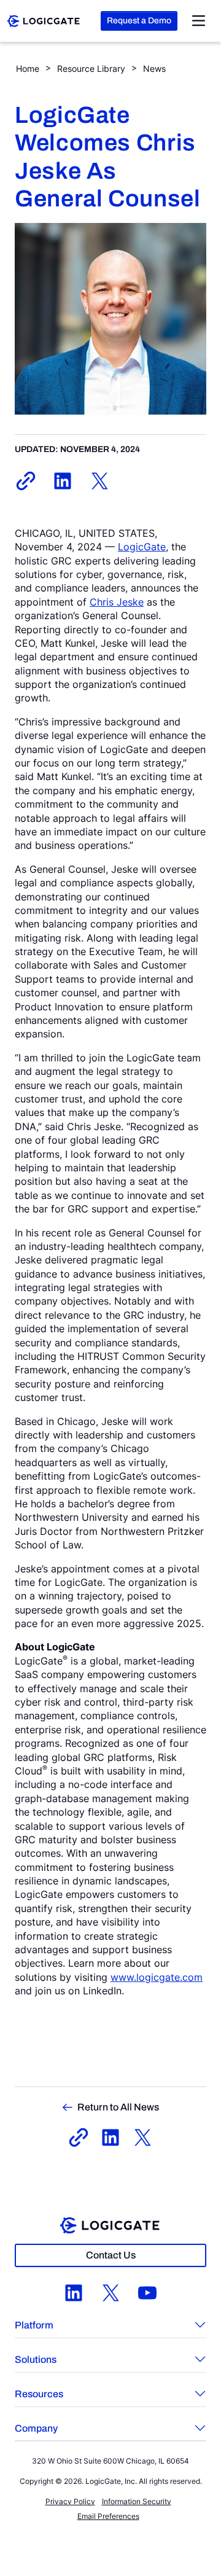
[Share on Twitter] (99, 481)
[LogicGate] (44, 20)
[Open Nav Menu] (199, 21)
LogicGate (142, 547)
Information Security (137, 2501)
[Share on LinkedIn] (63, 481)
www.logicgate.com (157, 1977)
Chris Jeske (117, 602)
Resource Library (91, 68)
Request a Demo (139, 21)
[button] (110, 2327)
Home (28, 68)
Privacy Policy (70, 2501)
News (154, 68)
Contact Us (111, 2255)
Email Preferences (108, 2516)
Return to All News (118, 2107)
